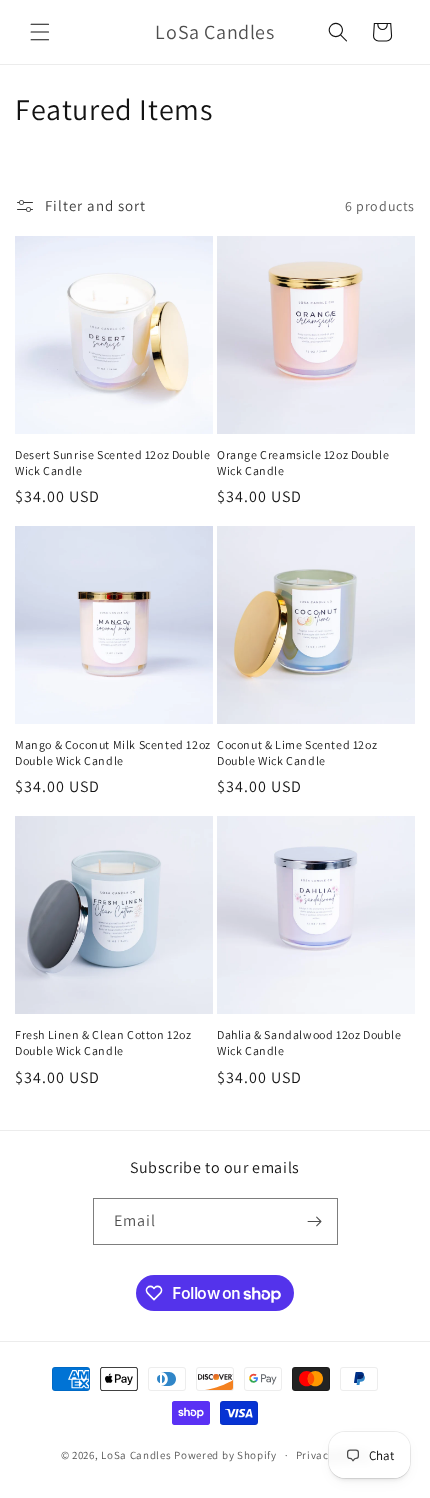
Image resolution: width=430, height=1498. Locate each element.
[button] (40, 32)
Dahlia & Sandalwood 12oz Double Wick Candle (309, 1042)
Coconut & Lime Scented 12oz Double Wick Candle (297, 752)
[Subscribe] (315, 1221)
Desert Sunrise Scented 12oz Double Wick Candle (112, 462)
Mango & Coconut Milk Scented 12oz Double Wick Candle (113, 752)
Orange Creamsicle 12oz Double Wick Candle (303, 462)
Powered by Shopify (225, 1455)
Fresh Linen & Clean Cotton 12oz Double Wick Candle (103, 1042)
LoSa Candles (136, 1455)
